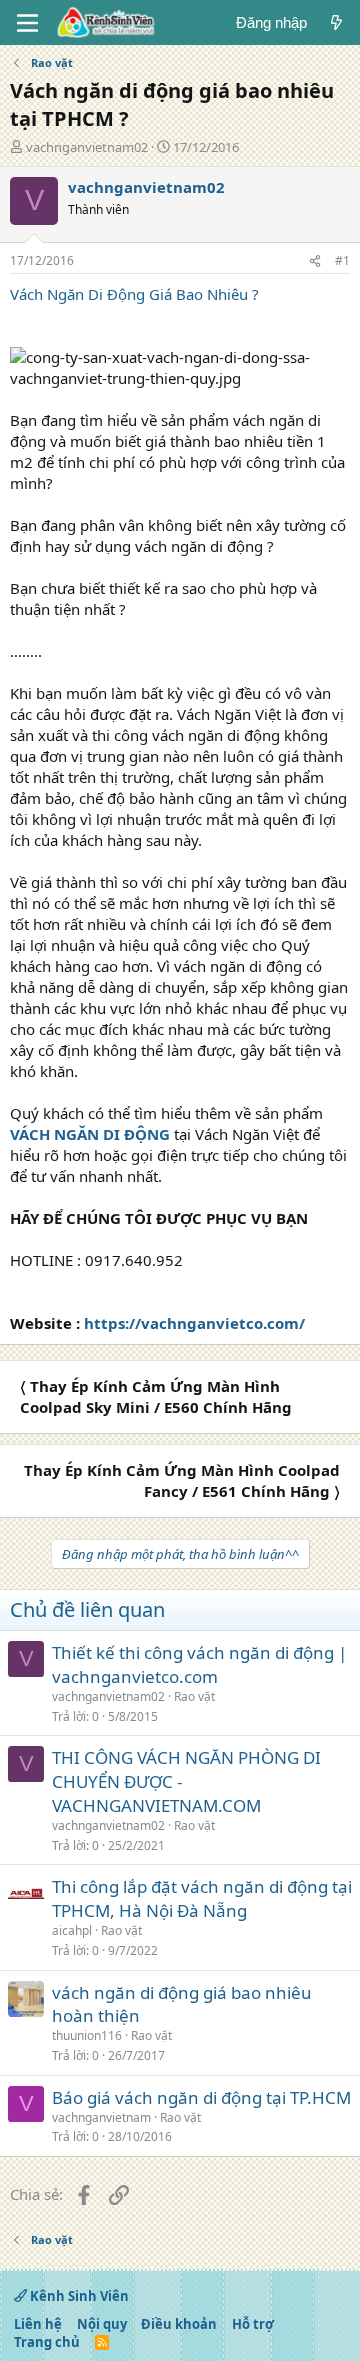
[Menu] (27, 23)
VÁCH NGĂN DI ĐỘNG (90, 1134)
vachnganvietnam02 (87, 147)
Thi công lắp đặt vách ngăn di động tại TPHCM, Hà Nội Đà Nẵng (202, 1898)
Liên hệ (38, 2324)
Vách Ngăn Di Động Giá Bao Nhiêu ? (134, 294)
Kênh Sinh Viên (78, 2296)
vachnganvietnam (101, 2117)
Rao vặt (194, 1696)
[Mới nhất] (336, 22)
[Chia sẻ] (315, 261)
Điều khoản (179, 2324)
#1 (342, 260)
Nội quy (102, 2324)
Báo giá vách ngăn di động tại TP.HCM (201, 2097)
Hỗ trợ (253, 2324)
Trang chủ (47, 2342)
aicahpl (72, 1930)
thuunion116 (87, 2035)
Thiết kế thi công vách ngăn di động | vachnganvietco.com (199, 1664)
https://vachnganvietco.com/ (194, 1323)
